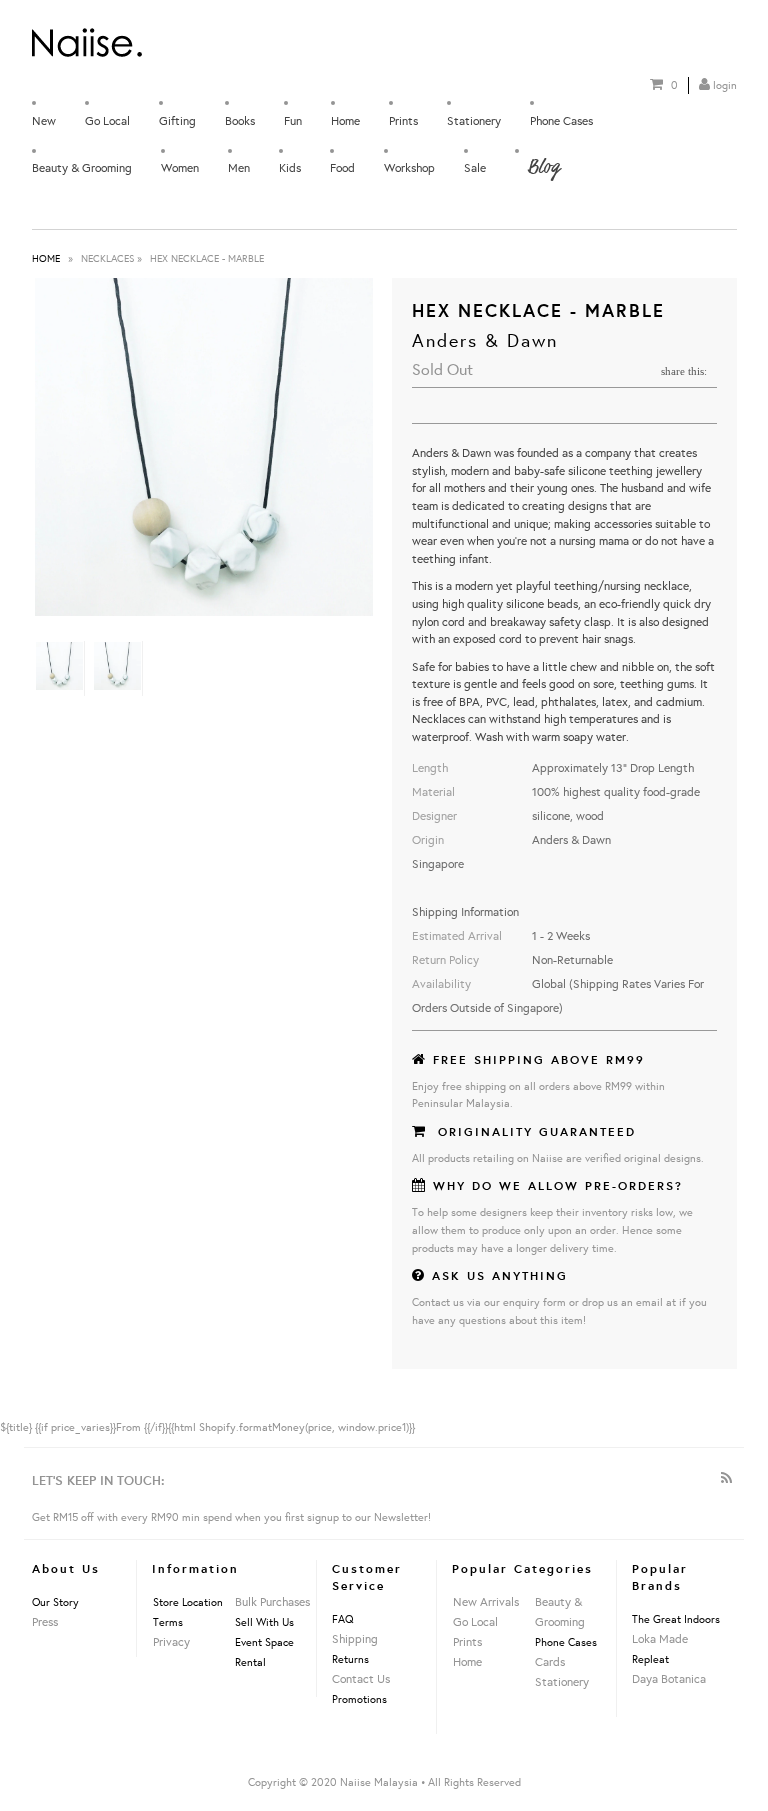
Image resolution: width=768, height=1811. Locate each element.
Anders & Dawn (485, 340)
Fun (293, 120)
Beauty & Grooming (82, 167)
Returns (350, 1659)
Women (180, 167)
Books (240, 120)
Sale (475, 167)
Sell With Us (264, 1622)
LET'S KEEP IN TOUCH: (98, 1480)
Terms (168, 1622)
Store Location (188, 1602)
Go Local (107, 120)
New (44, 120)
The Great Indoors (676, 1619)
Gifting (177, 120)
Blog (543, 167)
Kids (290, 167)
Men (239, 167)
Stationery (474, 120)
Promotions (359, 1699)
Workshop (409, 167)
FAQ (343, 1619)
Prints (403, 120)
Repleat (650, 1659)
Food (342, 167)
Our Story (55, 1602)
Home (345, 120)
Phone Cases (561, 120)
